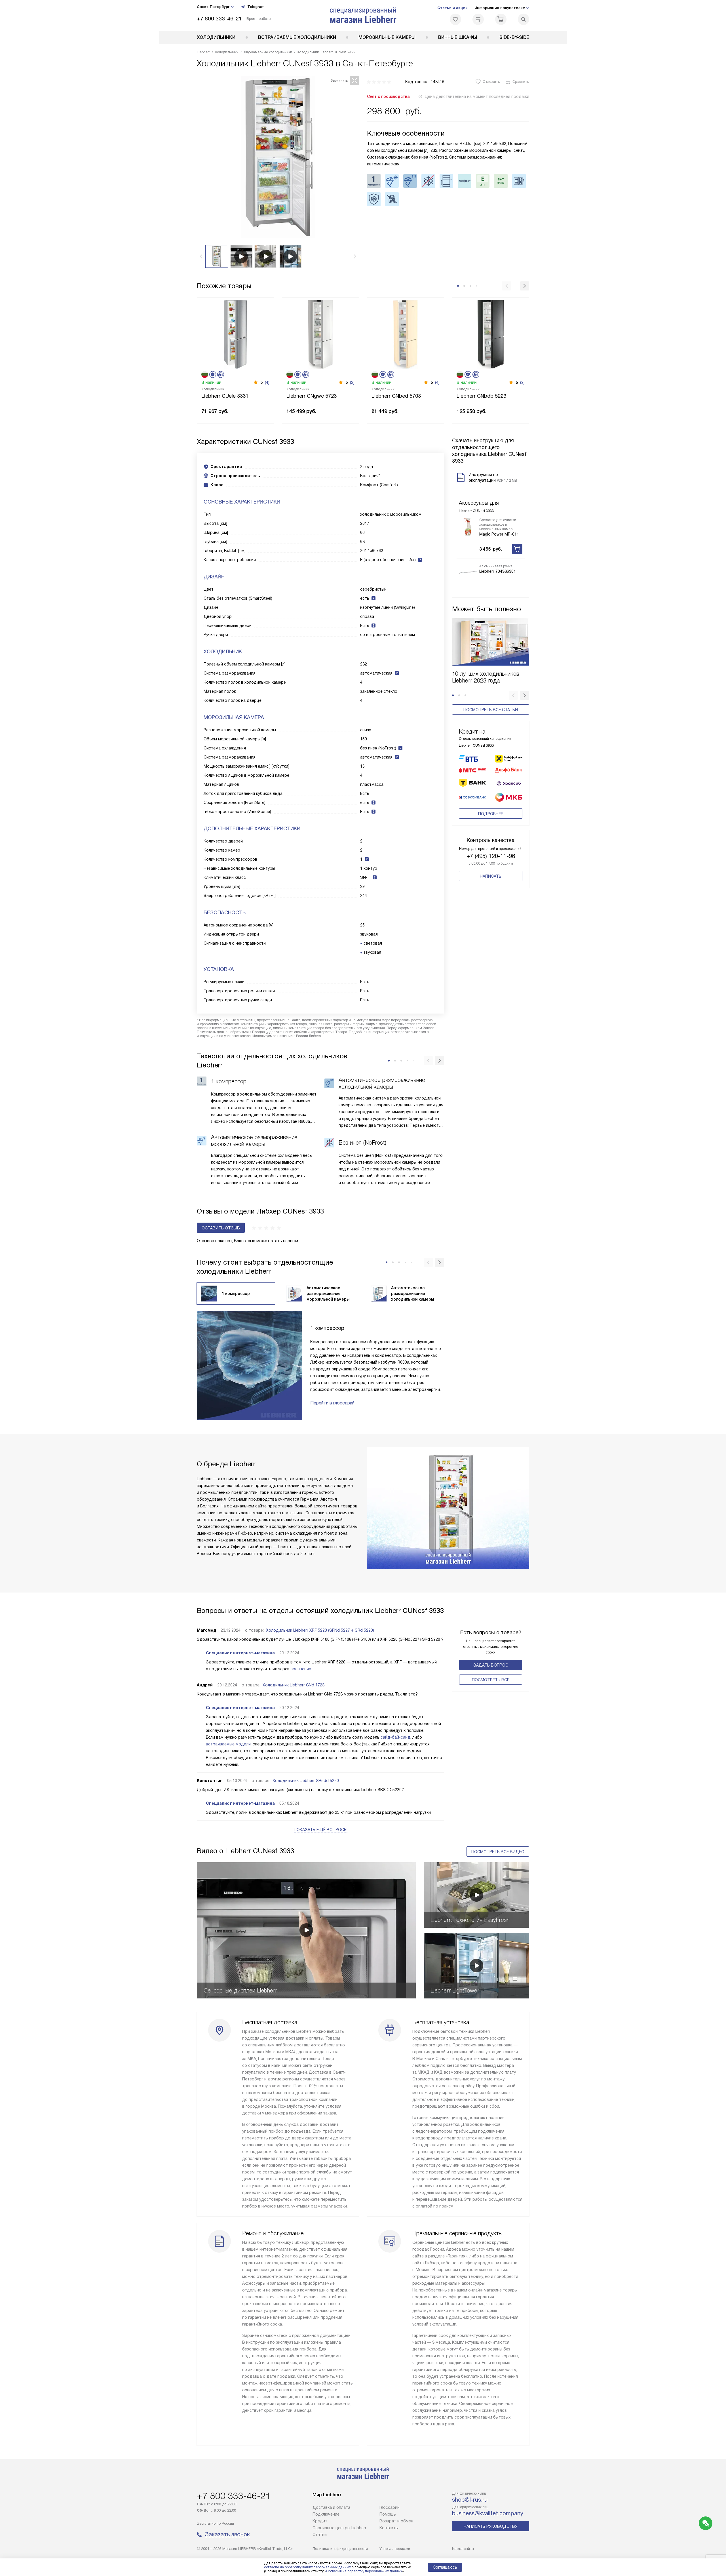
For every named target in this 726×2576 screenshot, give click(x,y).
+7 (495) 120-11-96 (491, 856)
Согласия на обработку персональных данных (364, 2571)
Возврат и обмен (396, 2521)
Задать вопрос (491, 1665)
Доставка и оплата (331, 2507)
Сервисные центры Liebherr (339, 2528)
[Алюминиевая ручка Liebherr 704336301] (468, 572)
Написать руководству (491, 2526)
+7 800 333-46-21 (219, 19)
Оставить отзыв (221, 1228)
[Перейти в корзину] (501, 19)
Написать (491, 876)
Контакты (389, 2528)
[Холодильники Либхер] (363, 15)
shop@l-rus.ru (470, 2500)
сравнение (301, 1669)
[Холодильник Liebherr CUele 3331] (235, 334)
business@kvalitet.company (488, 2513)
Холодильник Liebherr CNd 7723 (294, 1685)
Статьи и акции (452, 8)
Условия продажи (395, 2549)
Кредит (320, 2521)
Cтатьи (320, 2535)
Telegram (256, 7)
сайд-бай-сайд (395, 1737)
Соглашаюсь (445, 2567)
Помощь (388, 2514)
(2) (352, 382)
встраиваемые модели (228, 1744)
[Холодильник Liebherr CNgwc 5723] (320, 334)
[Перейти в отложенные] (455, 19)
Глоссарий (390, 2507)
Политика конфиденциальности (340, 2549)
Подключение (326, 2514)
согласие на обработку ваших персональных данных (307, 2567)
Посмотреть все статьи (491, 710)
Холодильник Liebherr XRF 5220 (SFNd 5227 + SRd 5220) (320, 1630)
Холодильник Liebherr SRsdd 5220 (306, 1781)
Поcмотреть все (491, 1680)
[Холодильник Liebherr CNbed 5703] (406, 334)
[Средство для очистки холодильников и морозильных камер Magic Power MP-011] (468, 527)
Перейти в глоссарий (332, 1403)
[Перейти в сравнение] (478, 19)
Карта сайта (463, 2549)
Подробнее (491, 814)
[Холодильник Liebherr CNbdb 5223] (491, 334)
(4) (267, 382)
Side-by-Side (514, 37)
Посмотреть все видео (498, 1852)
